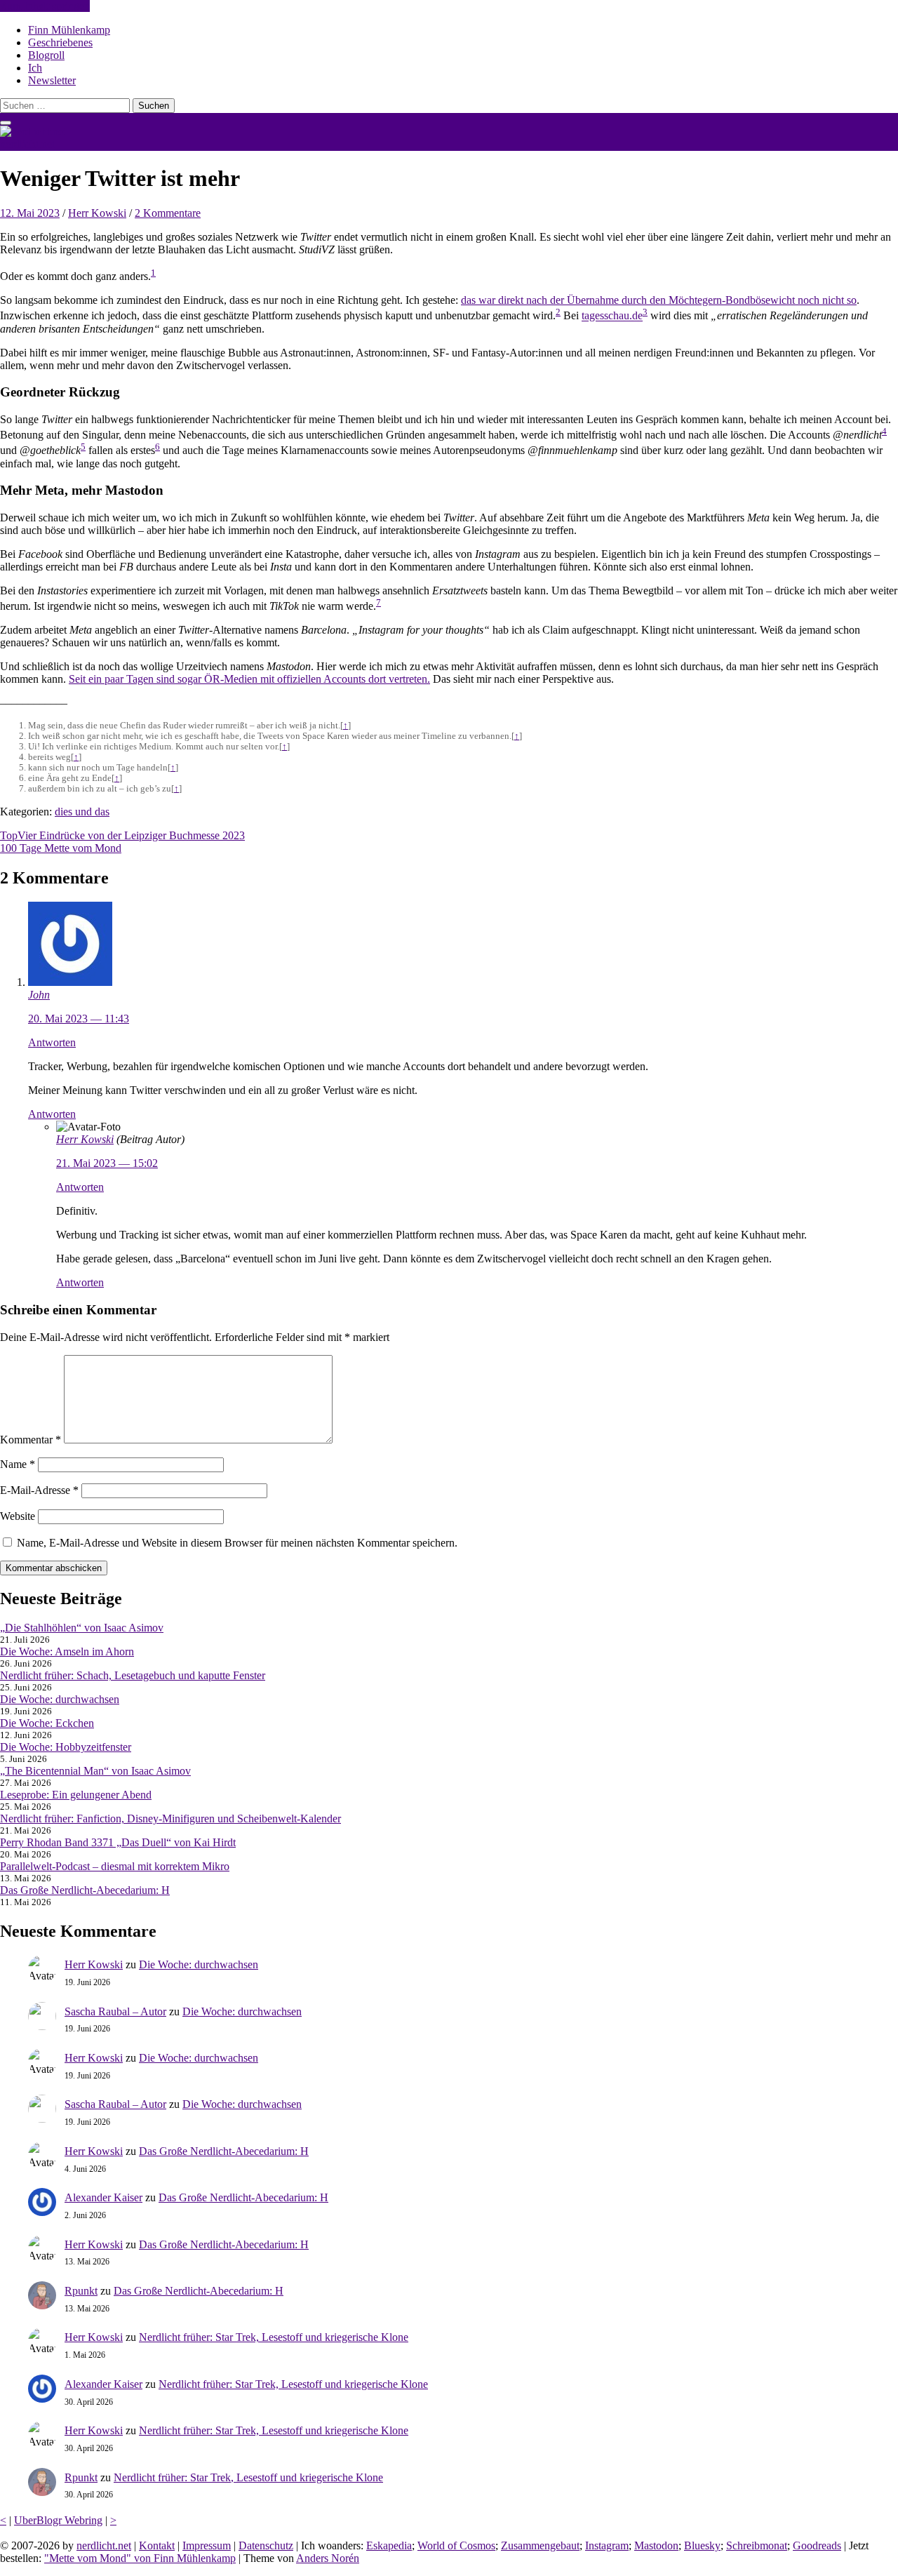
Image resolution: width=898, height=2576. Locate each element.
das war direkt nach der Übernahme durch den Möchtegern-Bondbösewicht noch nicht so (659, 300)
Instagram (607, 2545)
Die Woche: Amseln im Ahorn (67, 1651)
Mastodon (656, 2545)
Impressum (207, 2545)
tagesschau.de (612, 316)
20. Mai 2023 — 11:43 (79, 1019)
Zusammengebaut (540, 2545)
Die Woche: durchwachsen (60, 1699)
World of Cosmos (456, 2545)
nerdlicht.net (27, 144)
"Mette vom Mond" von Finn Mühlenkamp (140, 2558)
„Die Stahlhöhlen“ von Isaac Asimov (82, 1628)
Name (18, 1464)
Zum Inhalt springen (45, 6)
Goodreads (817, 2545)
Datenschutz (266, 2545)
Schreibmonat (757, 2545)
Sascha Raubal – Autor (115, 2011)
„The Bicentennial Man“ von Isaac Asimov (95, 1771)
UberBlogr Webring (58, 2520)
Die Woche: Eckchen (47, 1723)
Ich (35, 68)
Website (18, 1516)
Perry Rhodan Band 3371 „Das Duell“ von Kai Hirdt (118, 1842)
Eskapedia (389, 2545)
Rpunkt (81, 2291)
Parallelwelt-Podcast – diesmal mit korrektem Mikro (115, 1866)
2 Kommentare (168, 213)
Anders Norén (328, 2558)
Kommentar (31, 1440)
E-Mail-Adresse (39, 1490)
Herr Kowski (97, 213)
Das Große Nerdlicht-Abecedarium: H (85, 1890)
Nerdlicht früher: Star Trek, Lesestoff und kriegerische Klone (274, 2337)
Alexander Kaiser (103, 2197)
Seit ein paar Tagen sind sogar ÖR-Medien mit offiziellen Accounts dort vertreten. (249, 679)
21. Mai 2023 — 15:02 (107, 1163)
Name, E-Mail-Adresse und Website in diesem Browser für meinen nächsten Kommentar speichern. (237, 1543)
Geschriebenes (60, 42)
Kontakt (157, 2545)
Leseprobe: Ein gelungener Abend (76, 1795)
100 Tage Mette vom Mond (61, 848)
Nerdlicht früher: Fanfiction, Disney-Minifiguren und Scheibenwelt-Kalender (170, 1818)
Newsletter (52, 80)
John (39, 995)
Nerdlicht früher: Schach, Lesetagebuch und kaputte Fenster (133, 1675)
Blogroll (46, 55)
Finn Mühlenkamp (69, 30)
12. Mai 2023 (30, 213)
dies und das (82, 812)
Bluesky (702, 2545)
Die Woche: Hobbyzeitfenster (66, 1747)
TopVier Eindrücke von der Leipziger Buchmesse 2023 (122, 835)
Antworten (52, 1042)
